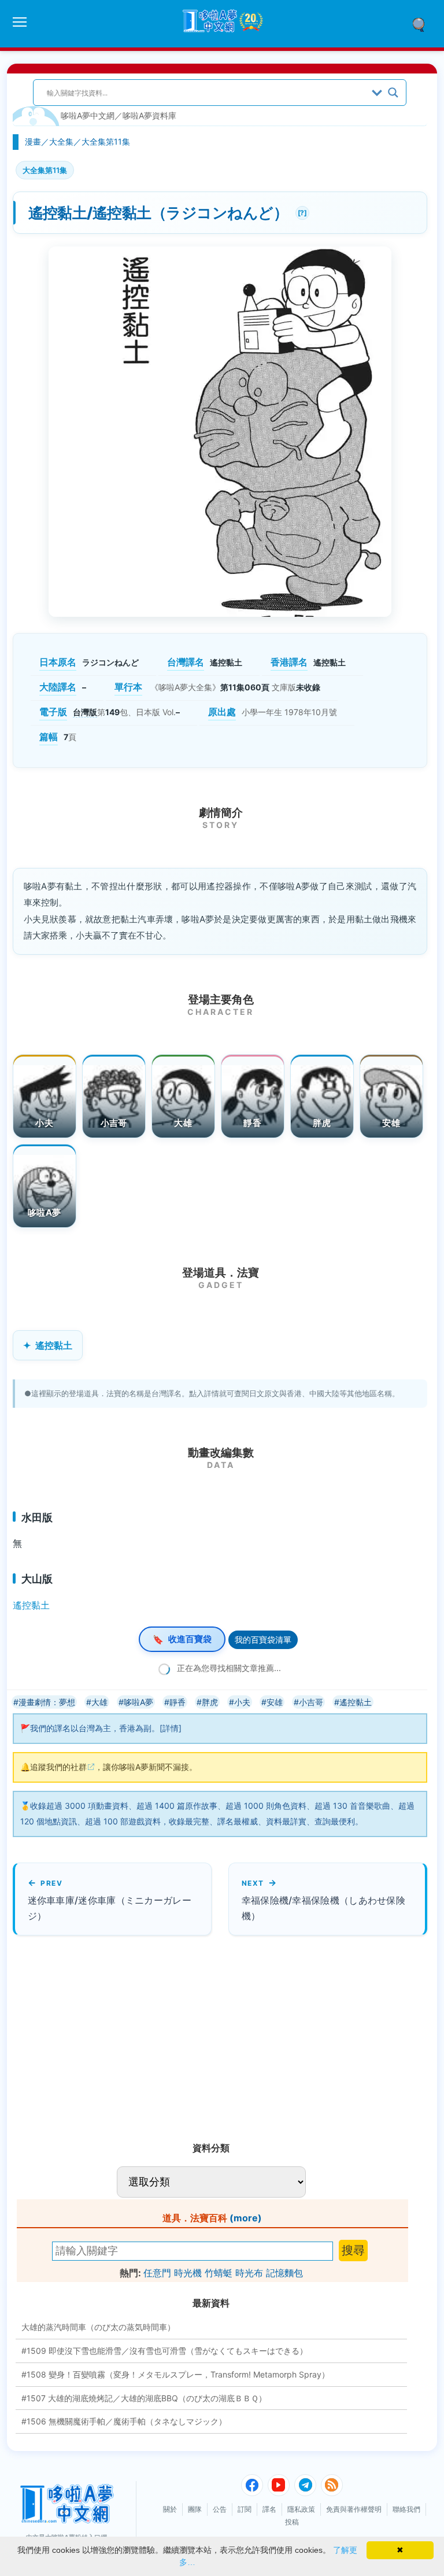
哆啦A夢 (44, 1212)
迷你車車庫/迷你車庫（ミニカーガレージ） (110, 1908)
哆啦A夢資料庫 (149, 115)
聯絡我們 (406, 2509)
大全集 (61, 141)
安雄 (391, 1123)
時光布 (249, 2273)
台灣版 (85, 712)
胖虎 (322, 1123)
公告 (220, 2509)
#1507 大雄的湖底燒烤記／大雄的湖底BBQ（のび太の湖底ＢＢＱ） (144, 2398)
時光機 (188, 2273)
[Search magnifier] (393, 93)
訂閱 (245, 2509)
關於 (170, 2509)
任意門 (157, 2273)
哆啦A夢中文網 (88, 115)
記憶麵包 (284, 2273)
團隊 (195, 2509)
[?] (301, 211)
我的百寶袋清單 (263, 1640)
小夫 (44, 1123)
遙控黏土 (54, 1345)
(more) (246, 2218)
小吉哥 (114, 1123)
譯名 (269, 2509)
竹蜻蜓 (219, 2273)
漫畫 (33, 141)
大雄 (183, 1123)
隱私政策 (301, 2509)
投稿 (292, 2522)
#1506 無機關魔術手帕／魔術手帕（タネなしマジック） (124, 2421)
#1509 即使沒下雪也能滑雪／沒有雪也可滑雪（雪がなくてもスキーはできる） (164, 2351)
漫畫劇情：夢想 (47, 1702)
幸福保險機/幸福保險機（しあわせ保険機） (323, 1908)
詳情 (171, 1728)
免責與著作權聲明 (354, 2509)
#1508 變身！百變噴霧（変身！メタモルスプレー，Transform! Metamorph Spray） (175, 2374)
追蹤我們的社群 (58, 1767)
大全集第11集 (106, 141)
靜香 (252, 1123)
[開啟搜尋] (423, 24)
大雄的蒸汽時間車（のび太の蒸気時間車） (98, 2327)
